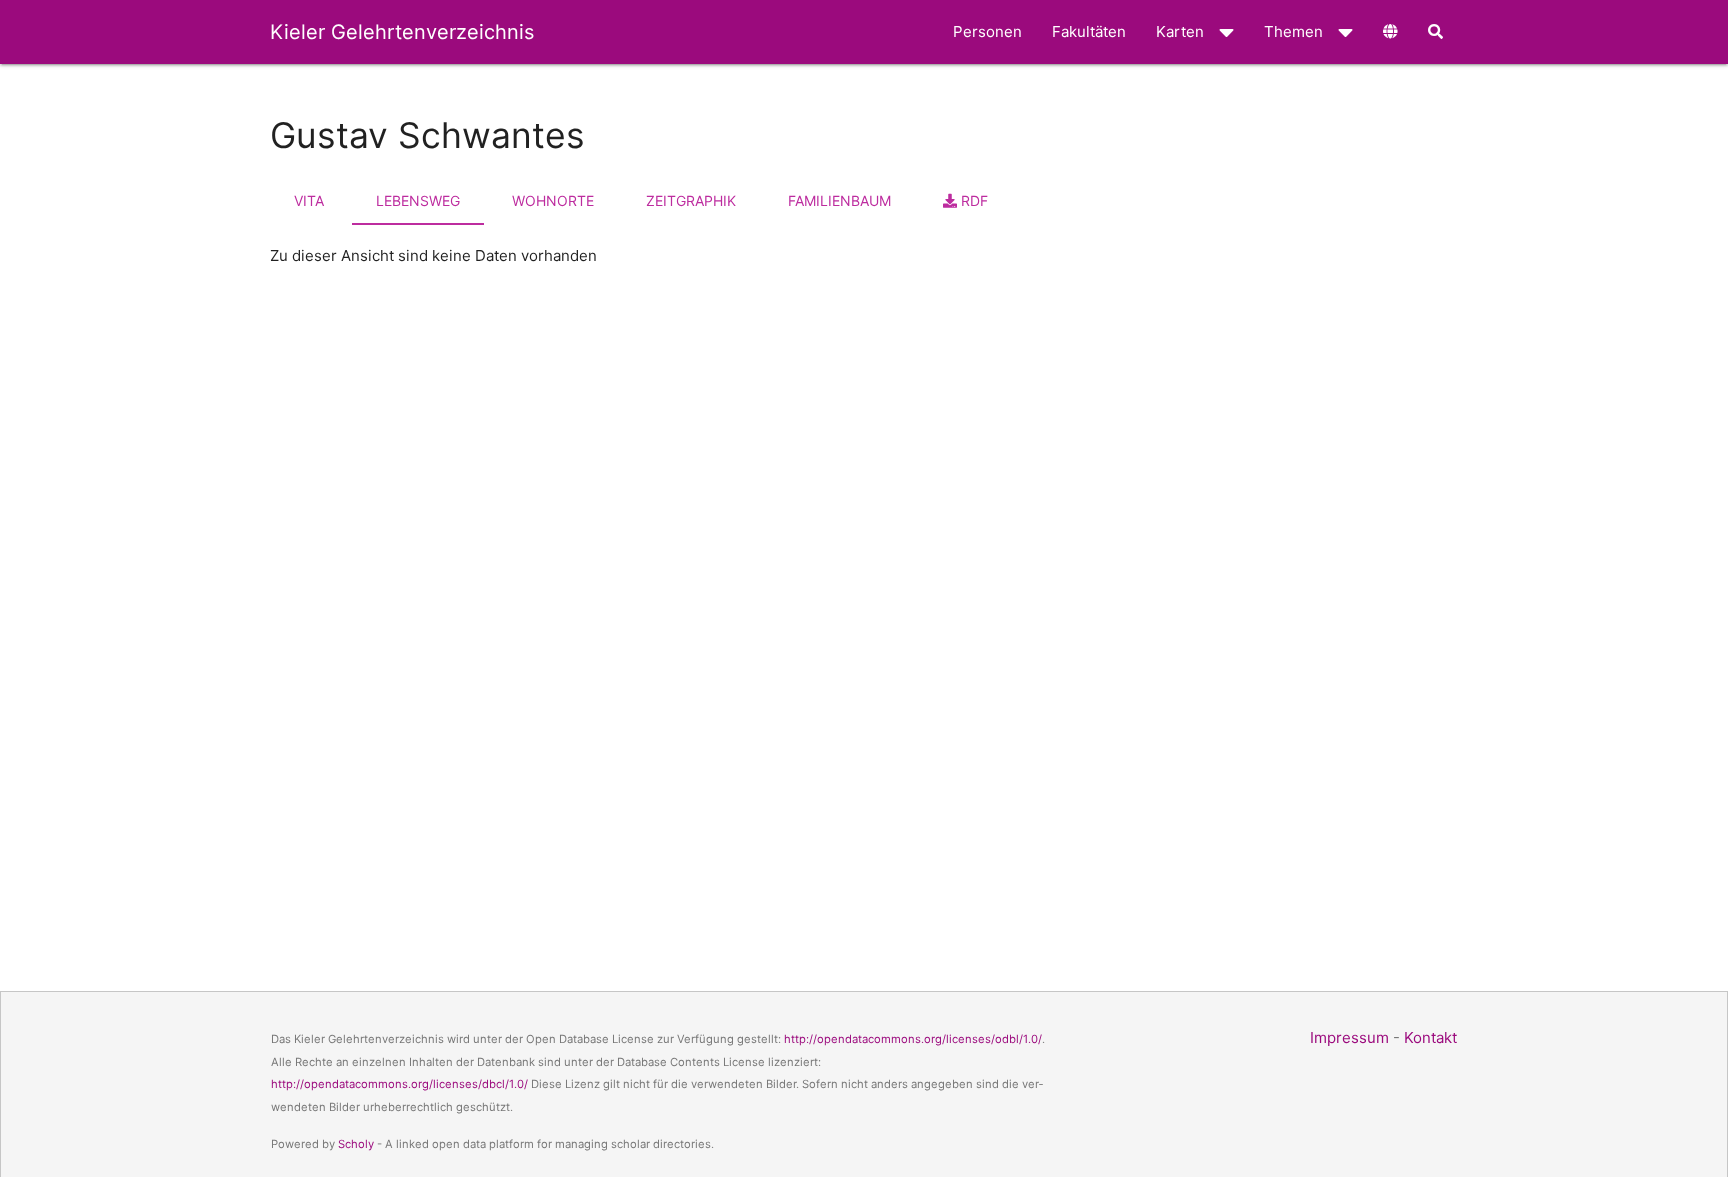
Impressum (1349, 1037)
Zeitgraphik (691, 200)
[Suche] (1435, 32)
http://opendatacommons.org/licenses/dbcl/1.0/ (399, 1084)
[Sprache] (1390, 32)
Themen (1293, 31)
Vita (309, 200)
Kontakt (1430, 1037)
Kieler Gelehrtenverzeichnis (402, 32)
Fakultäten (1089, 31)
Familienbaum (839, 200)
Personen (987, 31)
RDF (972, 200)
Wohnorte (553, 200)
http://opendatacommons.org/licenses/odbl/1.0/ (913, 1039)
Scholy (356, 1144)
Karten (1180, 31)
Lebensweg (418, 200)
